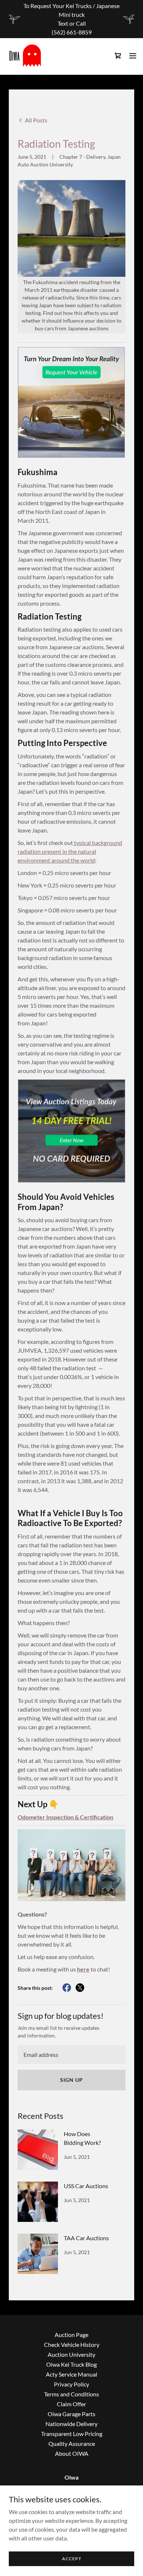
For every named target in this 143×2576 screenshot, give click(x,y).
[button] (133, 56)
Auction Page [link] (71, 2335)
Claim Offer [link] (71, 2404)
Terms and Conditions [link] (71, 2394)
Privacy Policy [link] (71, 2384)
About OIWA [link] (72, 2453)
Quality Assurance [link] (72, 2443)
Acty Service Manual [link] (71, 2374)
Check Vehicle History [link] (72, 2345)
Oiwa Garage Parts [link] (71, 2414)
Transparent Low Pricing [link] (72, 2434)
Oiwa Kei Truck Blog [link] (71, 2364)
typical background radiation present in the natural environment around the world (70, 851)
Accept (72, 2559)
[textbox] (71, 2055)
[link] (25, 56)
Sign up (71, 2080)
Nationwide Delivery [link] (71, 2424)
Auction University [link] (71, 2354)
